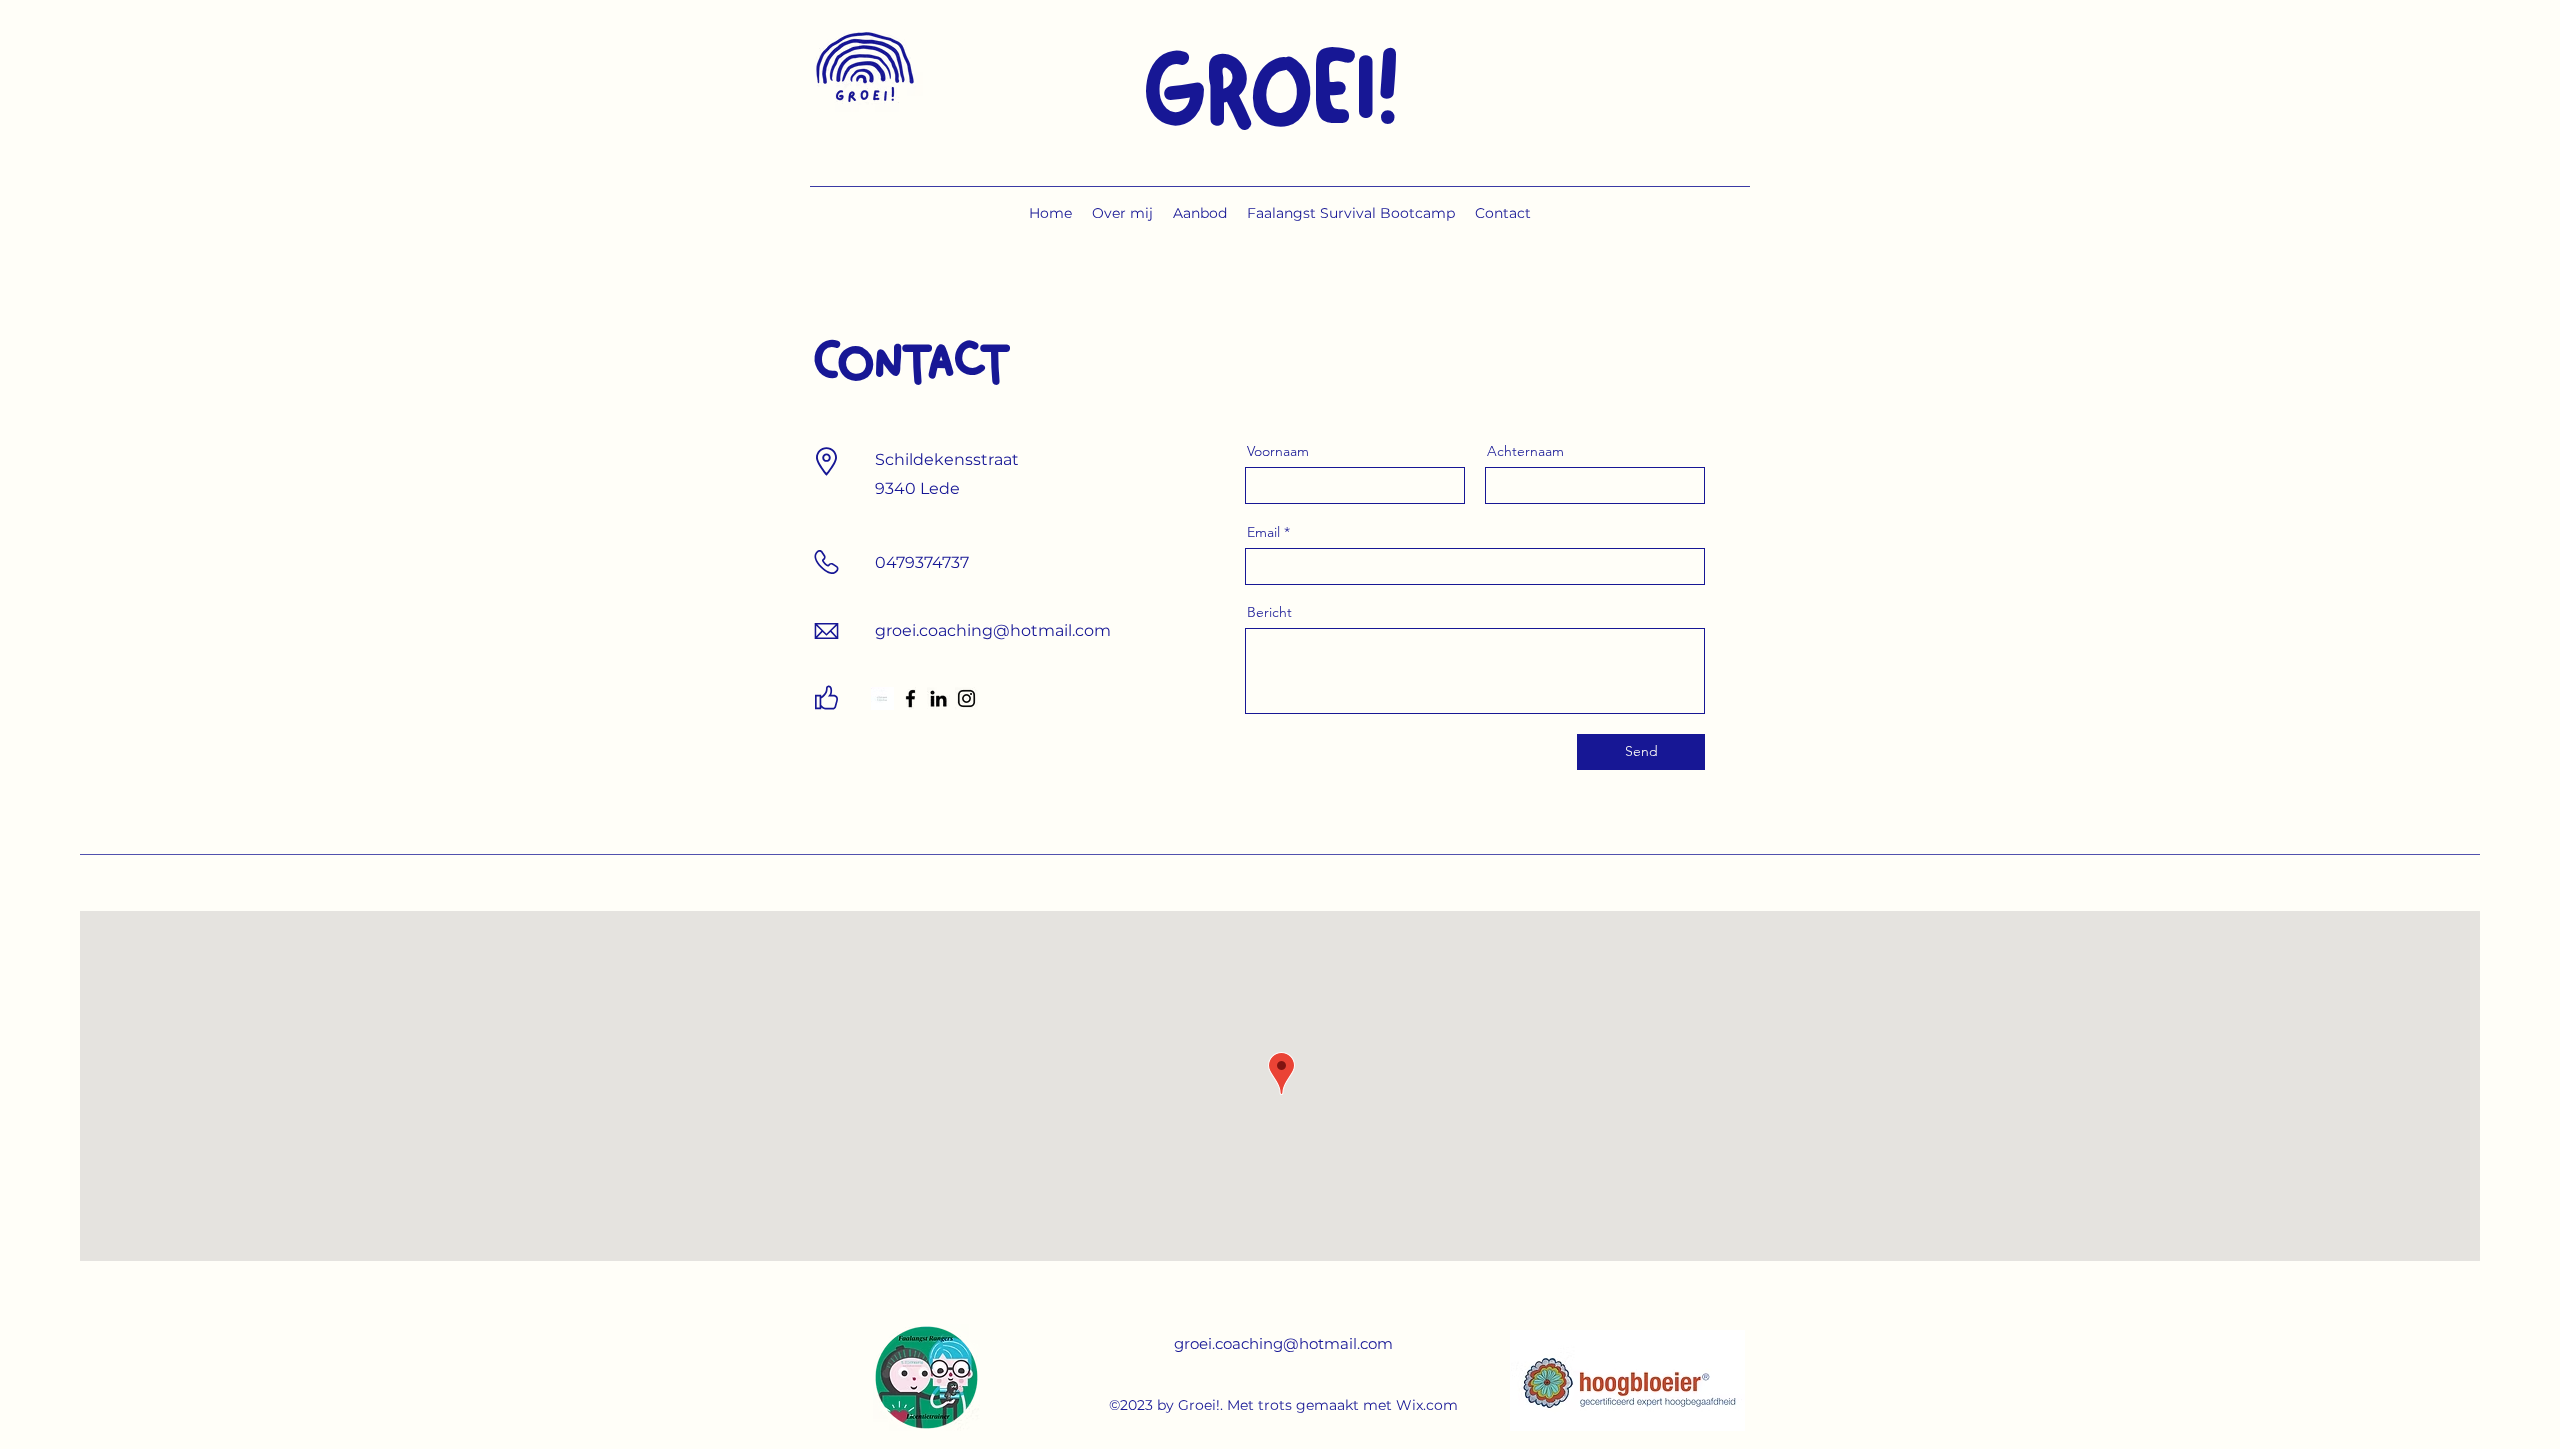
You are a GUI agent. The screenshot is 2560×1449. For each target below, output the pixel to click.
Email (1263, 532)
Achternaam (1525, 451)
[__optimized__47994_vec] (882, 698)
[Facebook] (910, 698)
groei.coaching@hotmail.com (1283, 1343)
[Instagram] (966, 698)
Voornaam (1278, 451)
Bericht (1269, 612)
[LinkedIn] (938, 698)
